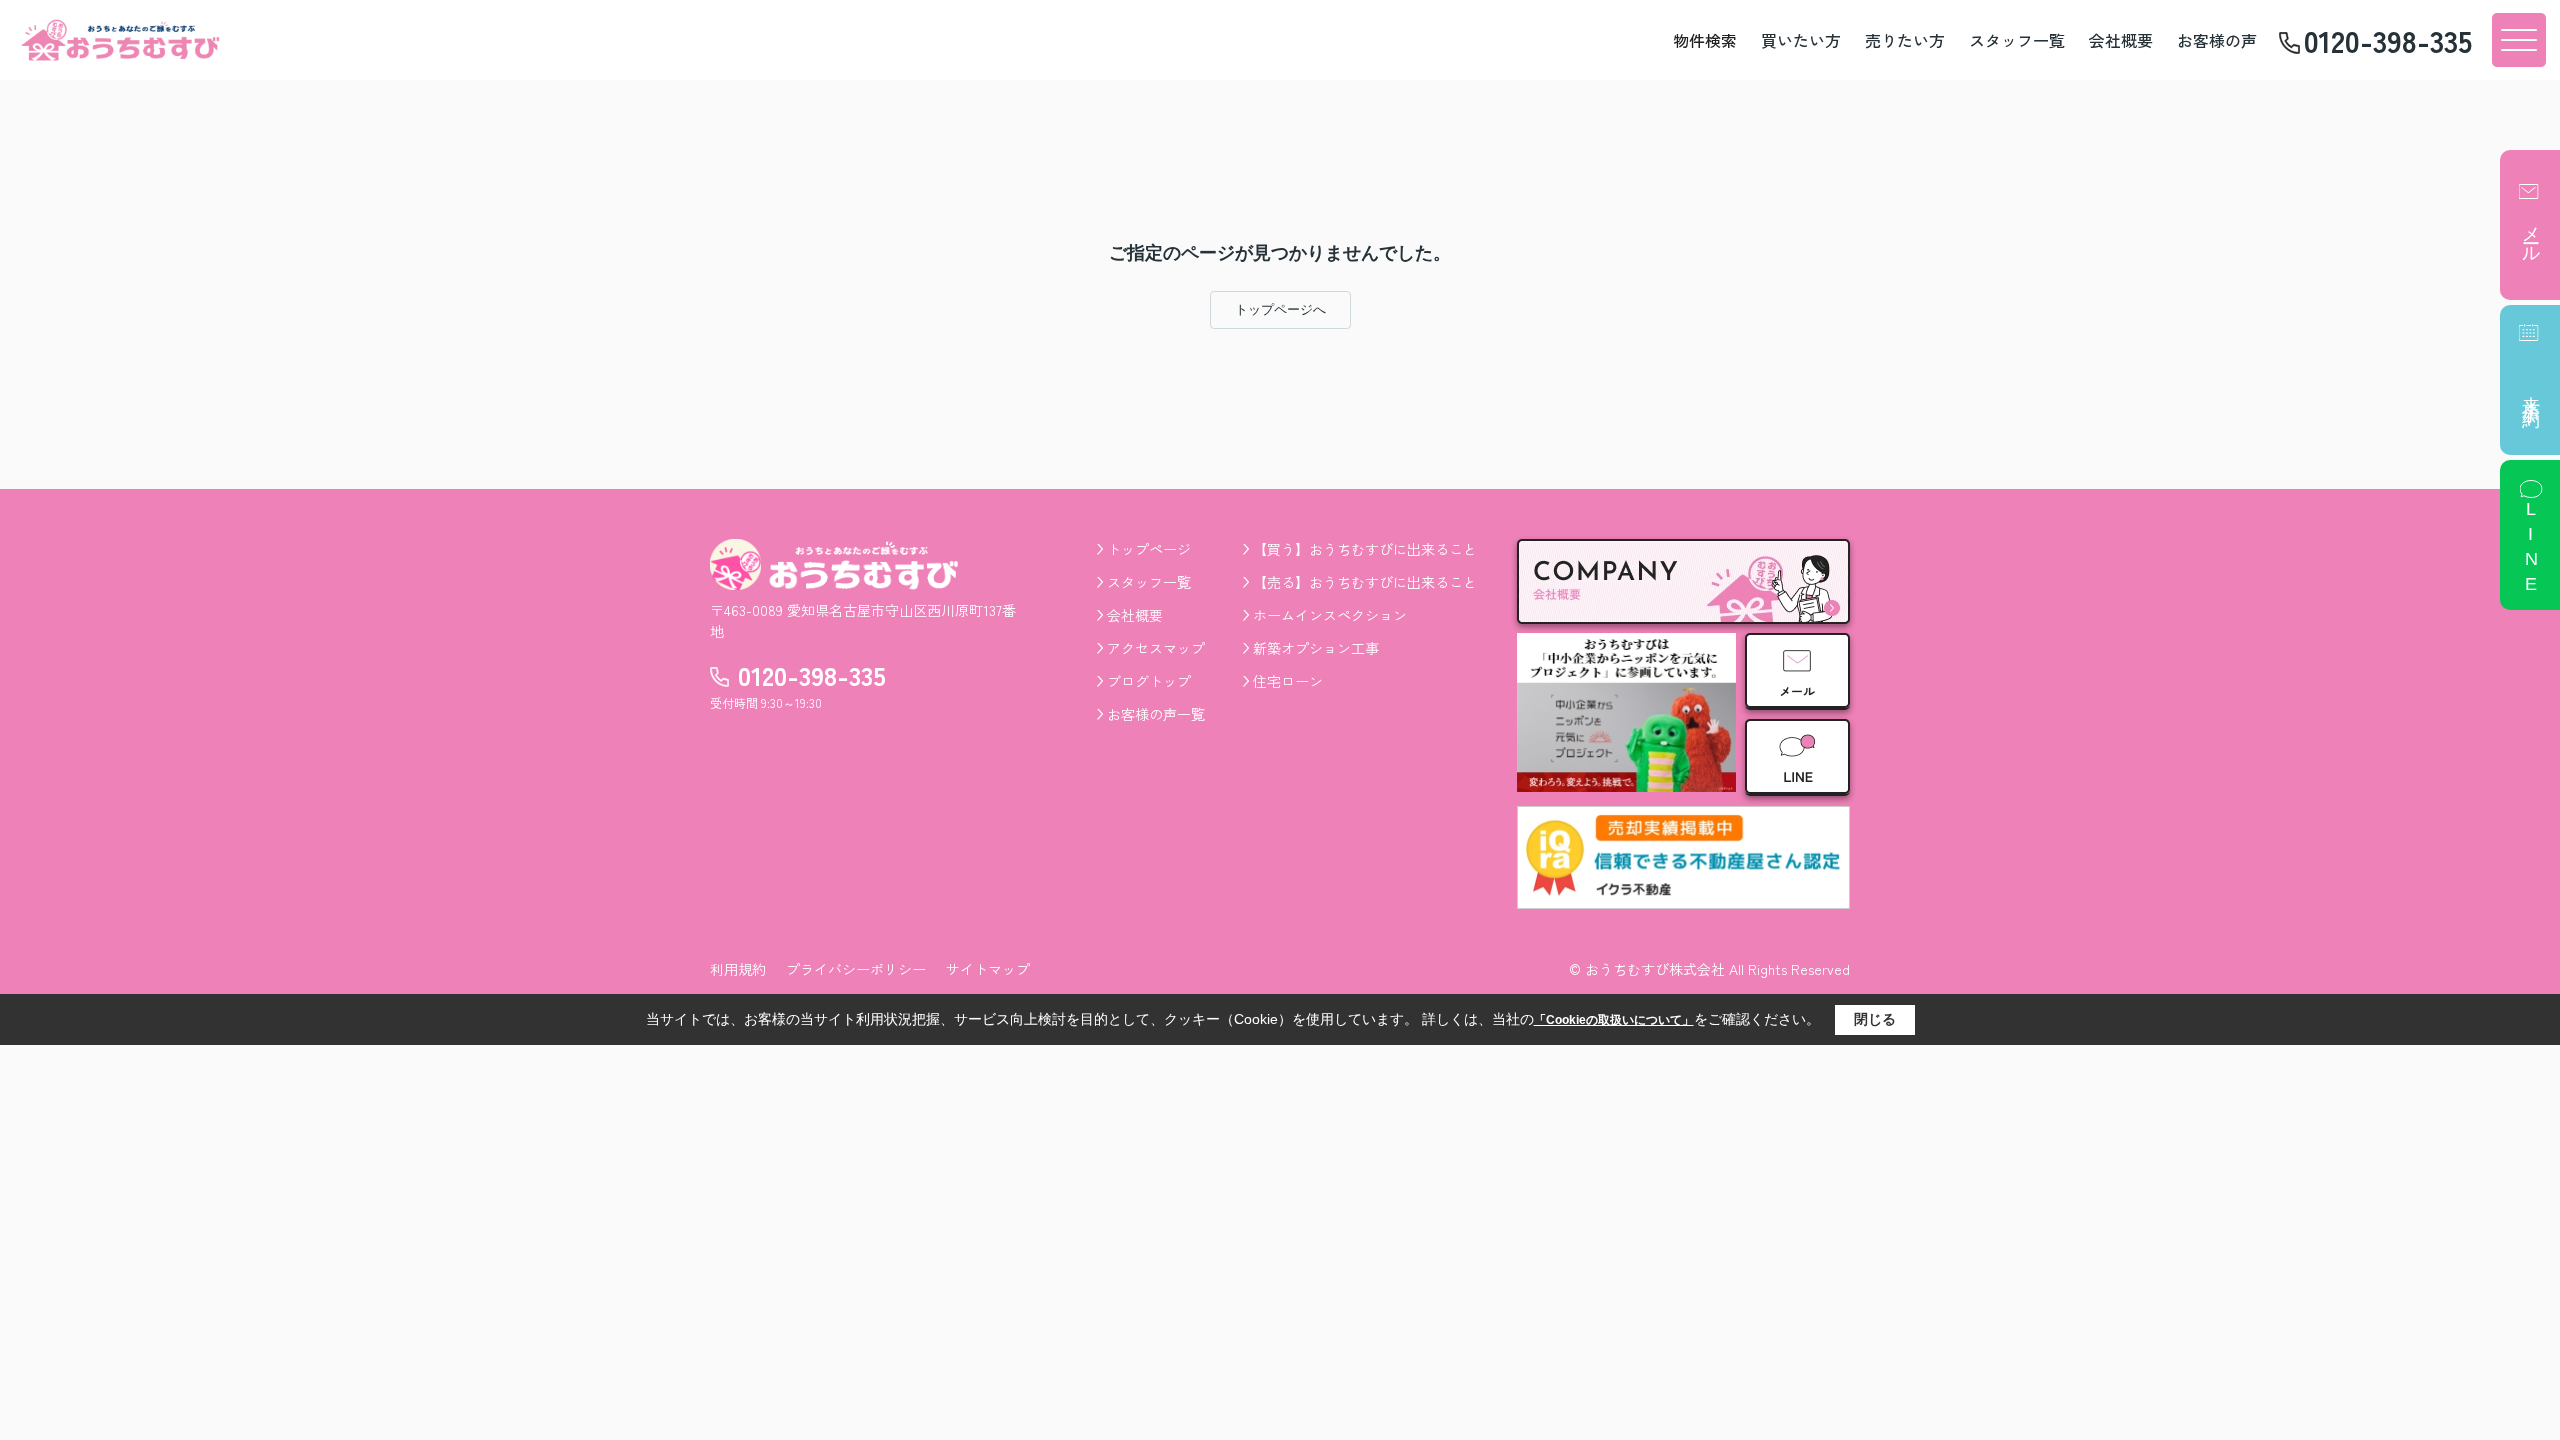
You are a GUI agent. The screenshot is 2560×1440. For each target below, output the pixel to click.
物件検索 (1705, 40)
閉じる (1875, 1019)
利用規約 (738, 969)
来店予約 (2531, 392)
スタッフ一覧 (2017, 40)
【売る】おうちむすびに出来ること (1365, 582)
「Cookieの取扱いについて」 (1614, 1020)
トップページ (1149, 549)
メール (2531, 234)
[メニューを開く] (2519, 40)
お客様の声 (2217, 40)
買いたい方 (1801, 40)
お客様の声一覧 (1156, 714)
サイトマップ (988, 969)
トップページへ (1280, 309)
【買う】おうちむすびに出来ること (1365, 549)
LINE (2531, 549)
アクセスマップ (1156, 648)
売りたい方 (1905, 40)
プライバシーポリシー (856, 969)
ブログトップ (1149, 681)
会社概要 (2121, 40)
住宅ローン (1288, 681)
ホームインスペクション (1330, 615)
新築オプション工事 (1316, 648)
